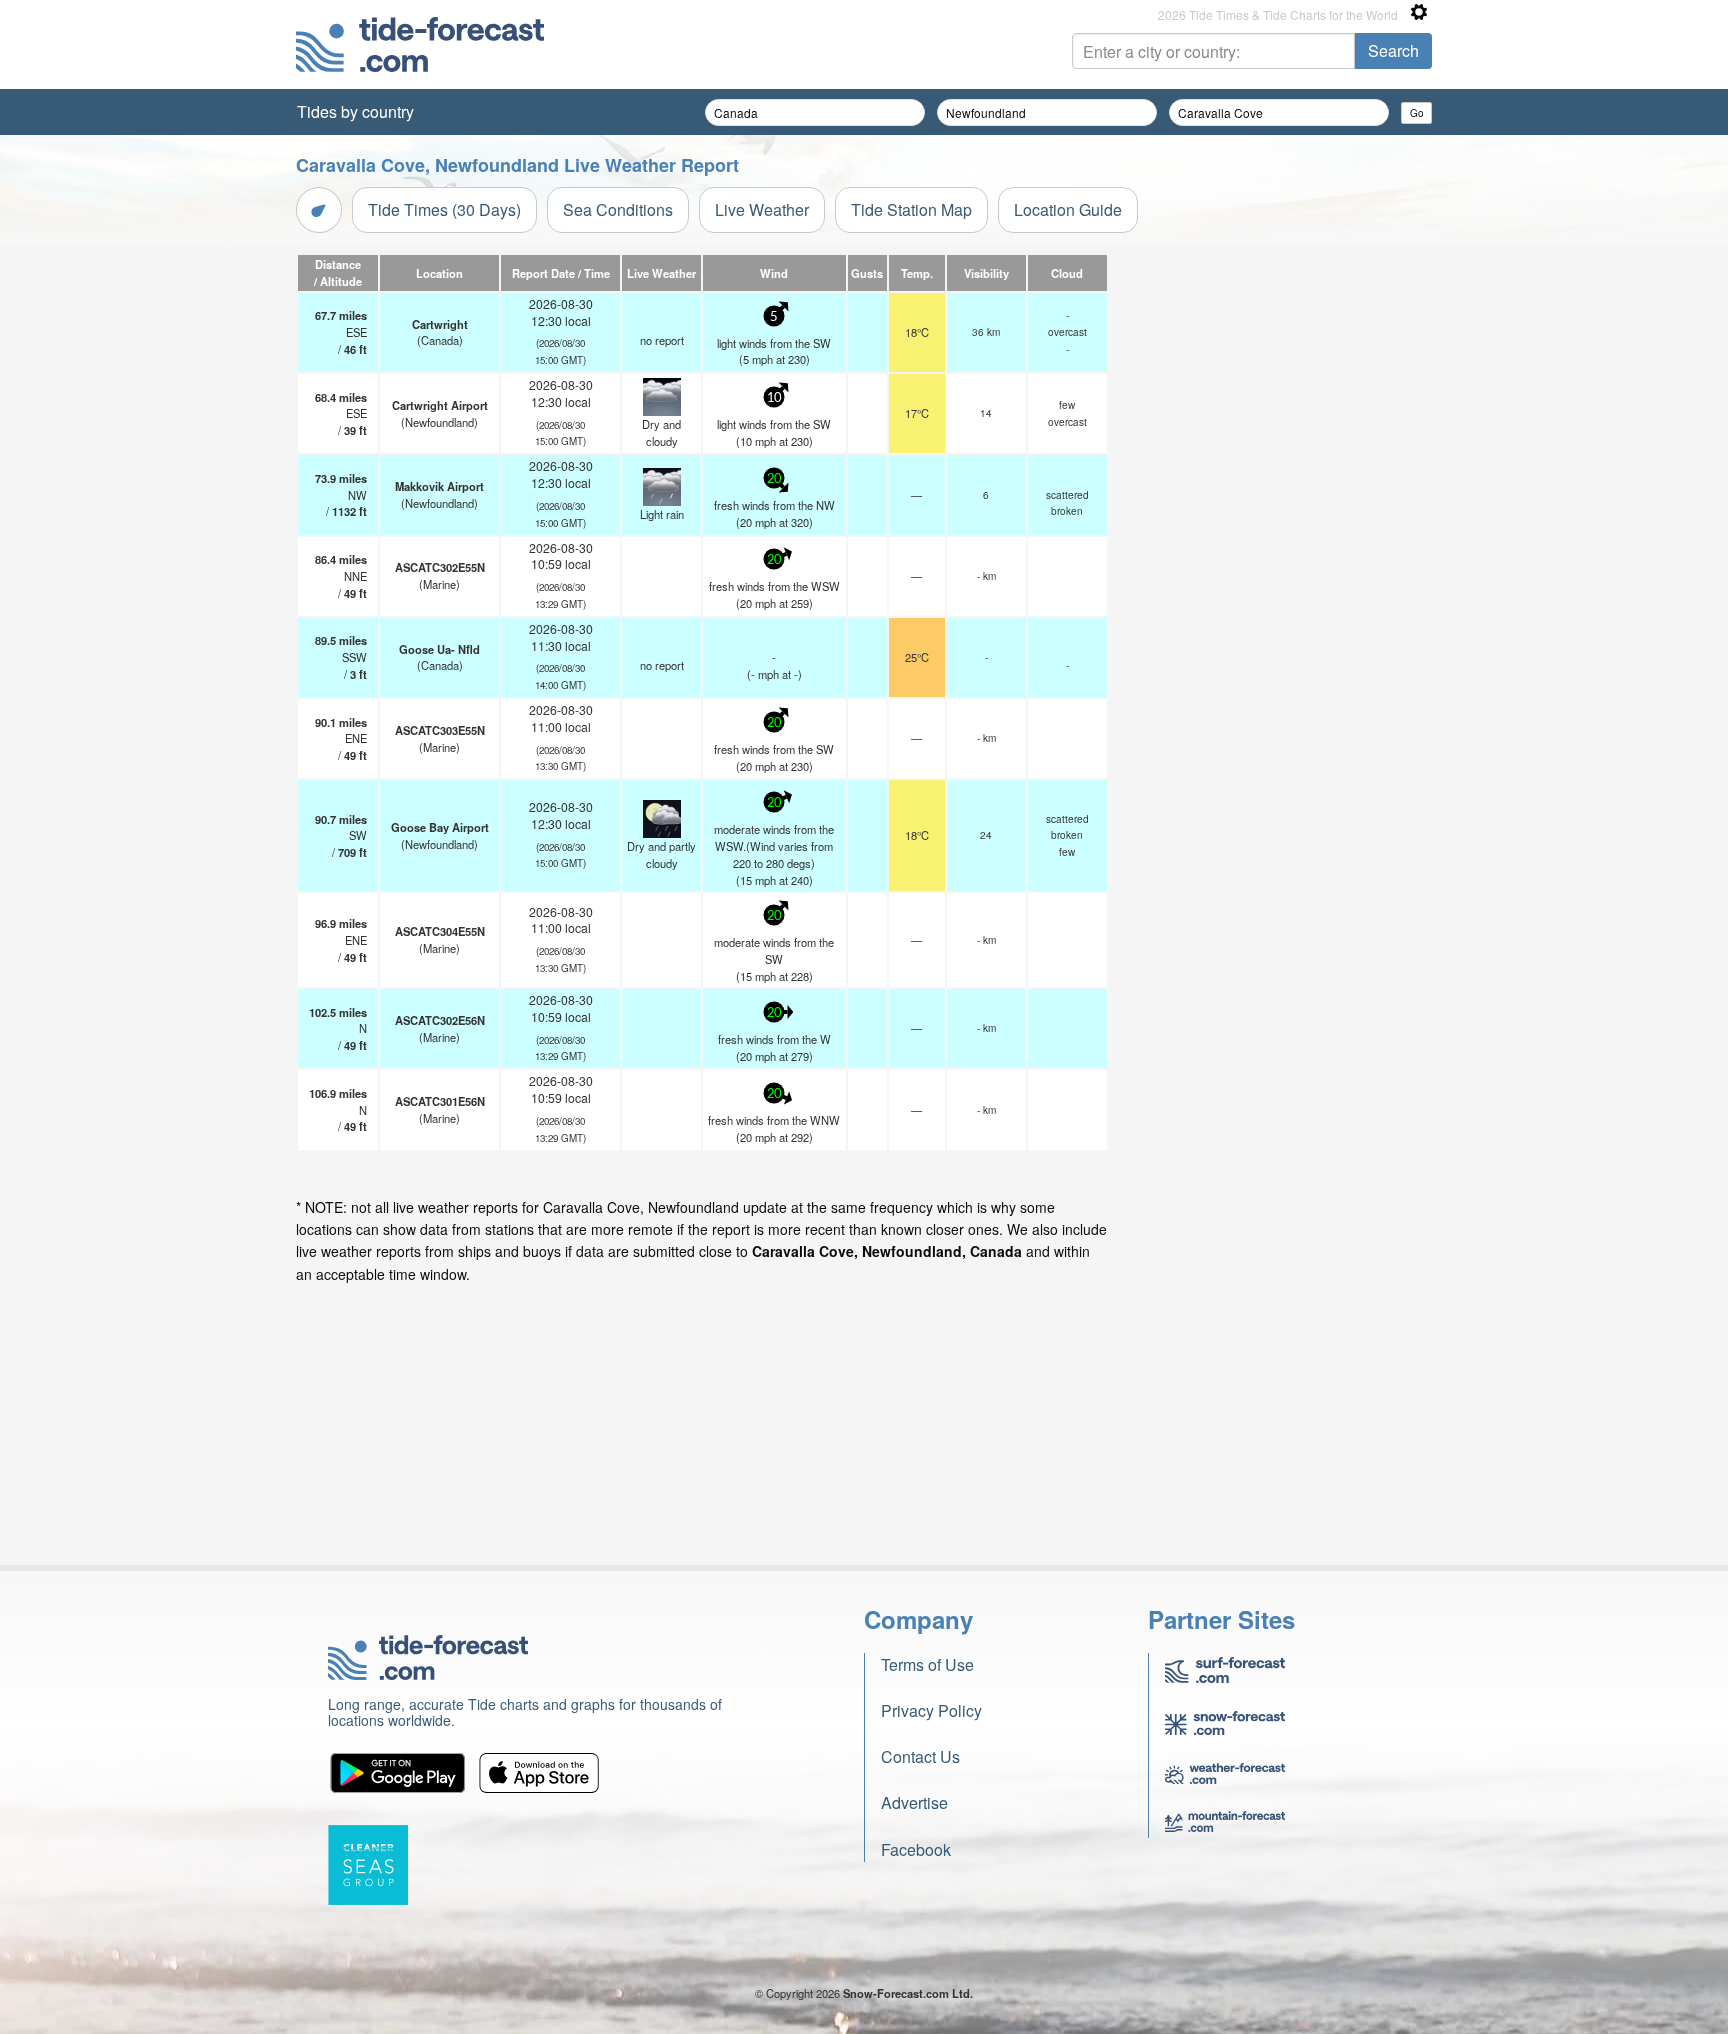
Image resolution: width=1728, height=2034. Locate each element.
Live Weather (762, 209)
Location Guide (1068, 209)
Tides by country (355, 111)
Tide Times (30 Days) (444, 209)
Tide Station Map (911, 209)
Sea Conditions (618, 209)
